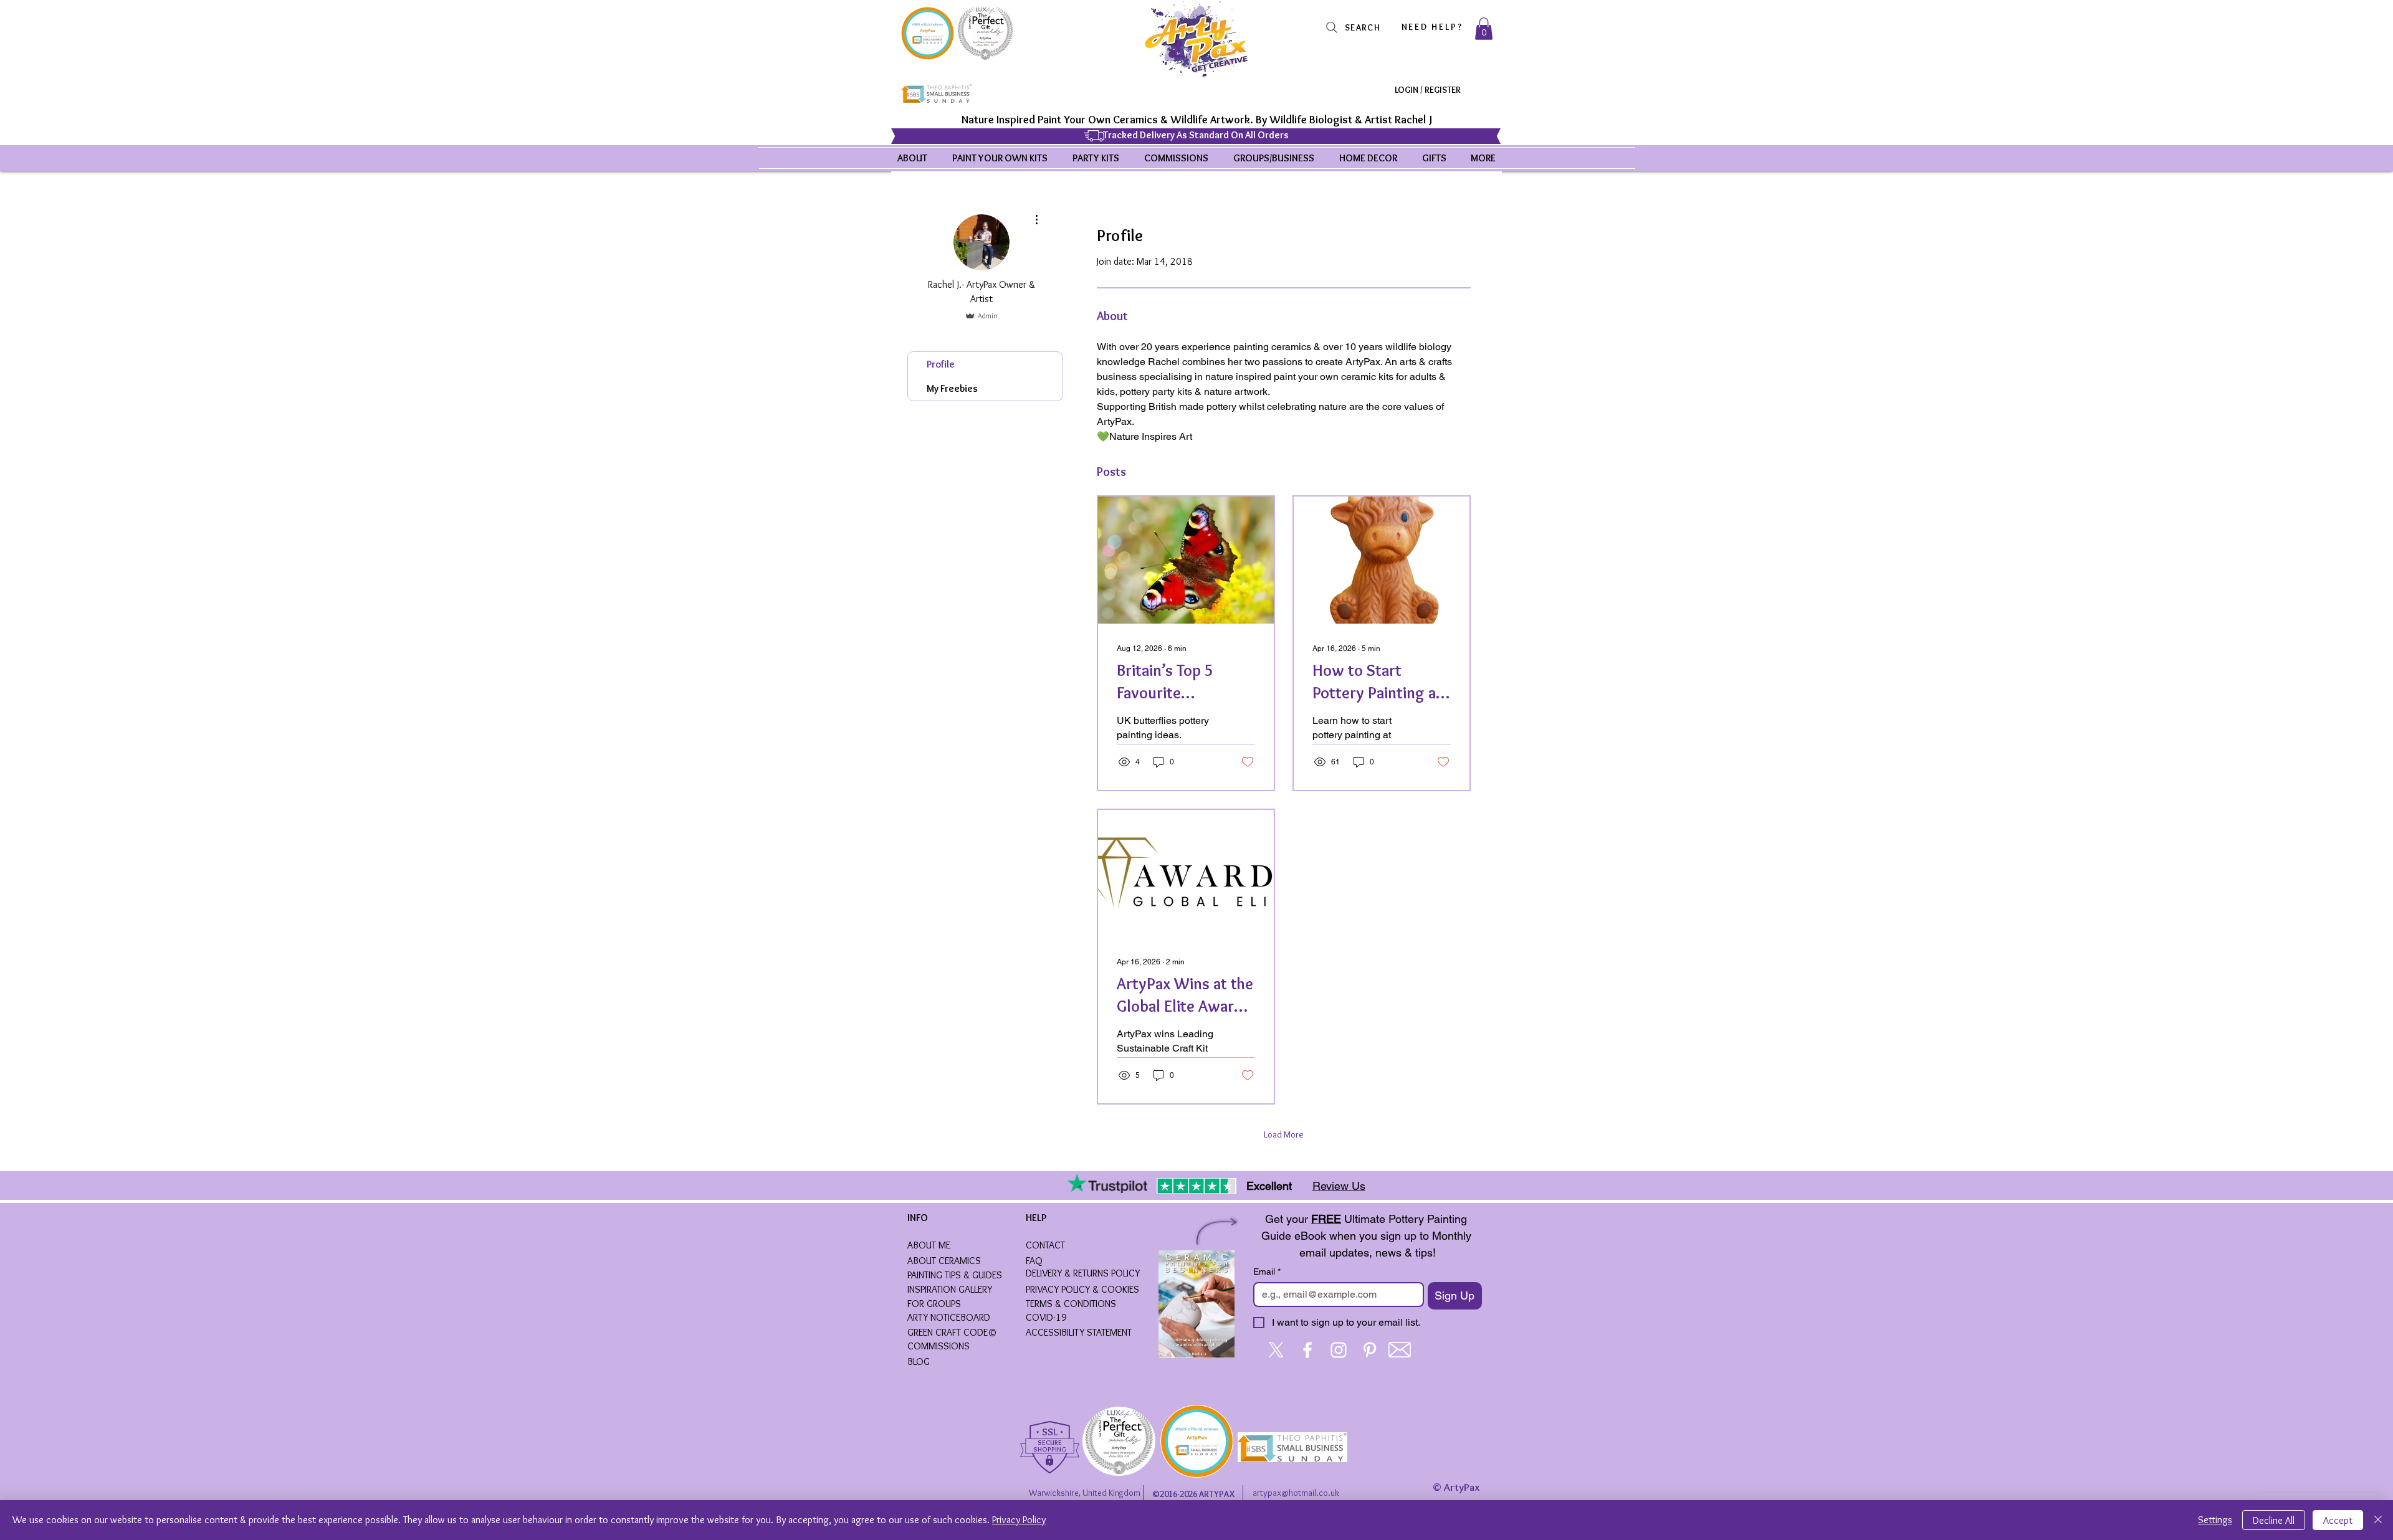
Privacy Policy (1019, 1520)
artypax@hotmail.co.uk (1296, 1493)
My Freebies (952, 388)
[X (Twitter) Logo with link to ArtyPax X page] (1276, 1350)
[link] (1484, 29)
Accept (2338, 1520)
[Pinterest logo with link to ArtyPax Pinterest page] (1370, 1350)
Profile (941, 364)
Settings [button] (2215, 1520)
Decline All (2274, 1520)
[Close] (2378, 1520)
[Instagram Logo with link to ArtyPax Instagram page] (1339, 1350)
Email (1267, 1271)
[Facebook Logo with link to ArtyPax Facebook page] (1307, 1350)
